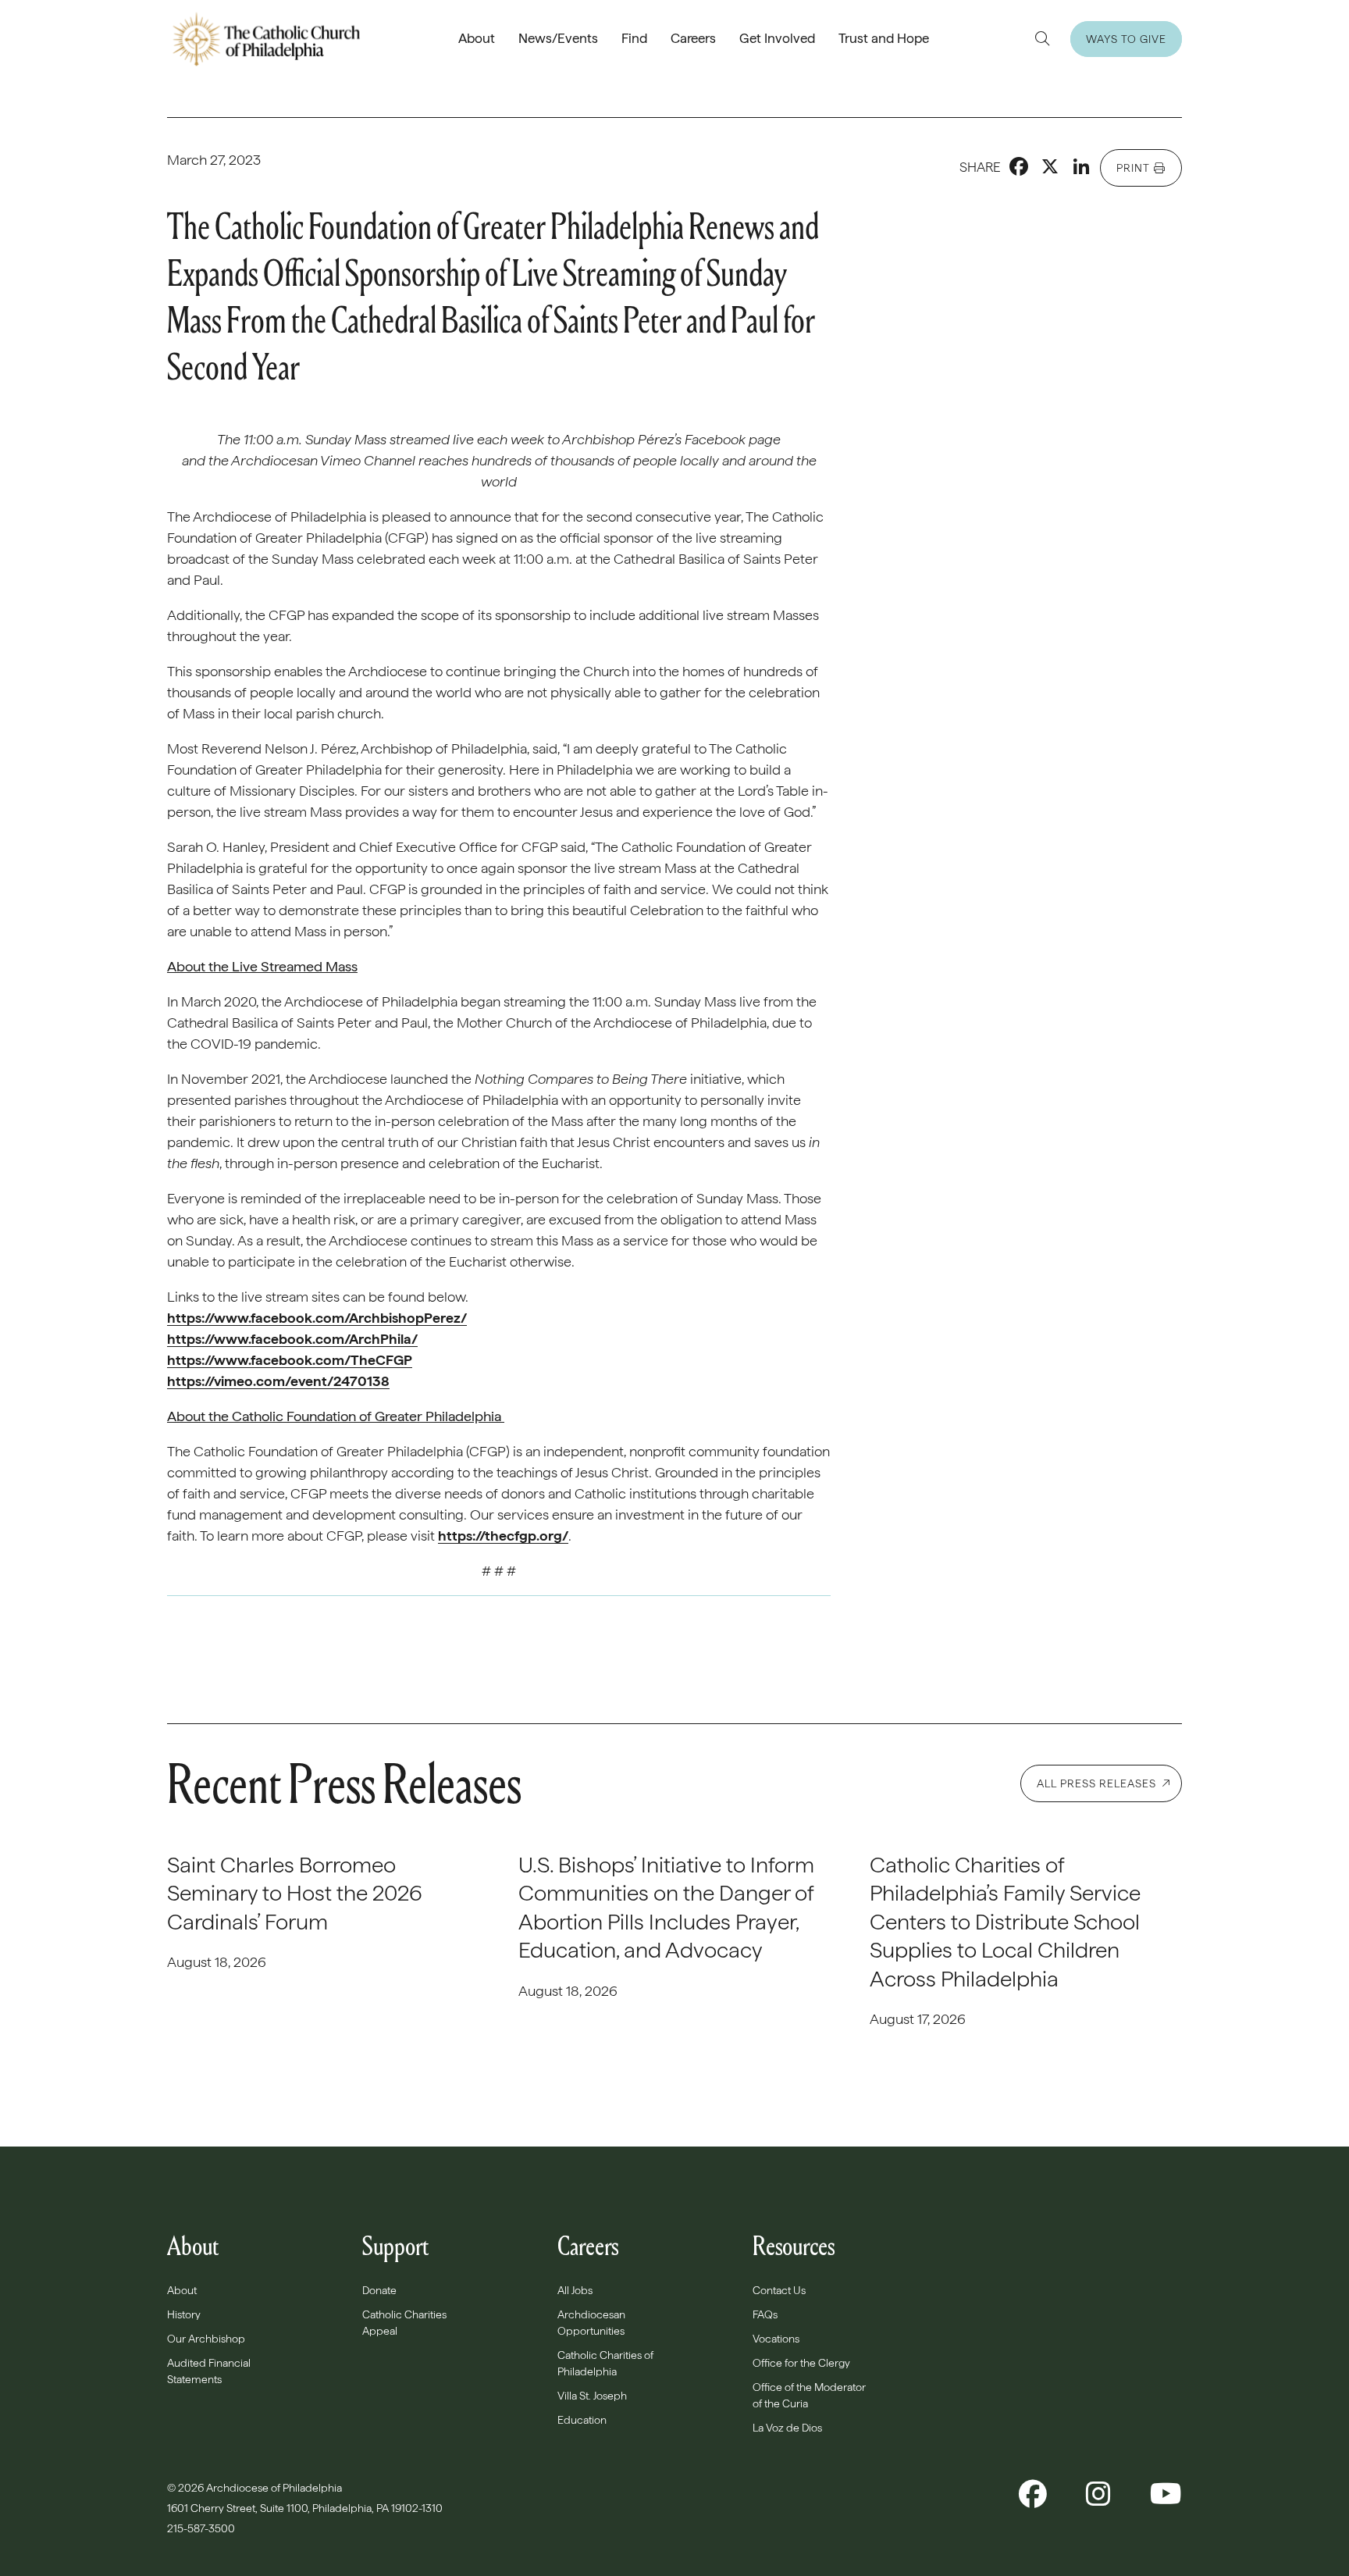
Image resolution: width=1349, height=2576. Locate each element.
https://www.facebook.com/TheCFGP (290, 1360)
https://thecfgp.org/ (503, 1536)
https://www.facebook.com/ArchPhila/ (292, 1339)
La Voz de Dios (787, 2428)
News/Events (558, 38)
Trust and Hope (884, 38)
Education (582, 2420)
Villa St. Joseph (592, 2396)
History (184, 2314)
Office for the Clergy (801, 2363)
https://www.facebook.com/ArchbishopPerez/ (317, 1318)
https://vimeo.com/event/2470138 (278, 1381)
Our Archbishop (206, 2339)
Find (634, 38)
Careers (693, 38)
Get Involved (777, 38)
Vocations (776, 2339)
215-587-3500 (202, 2528)
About (477, 38)
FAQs (765, 2314)
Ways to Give (1126, 39)
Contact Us (779, 2290)
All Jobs (575, 2290)
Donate (379, 2290)
